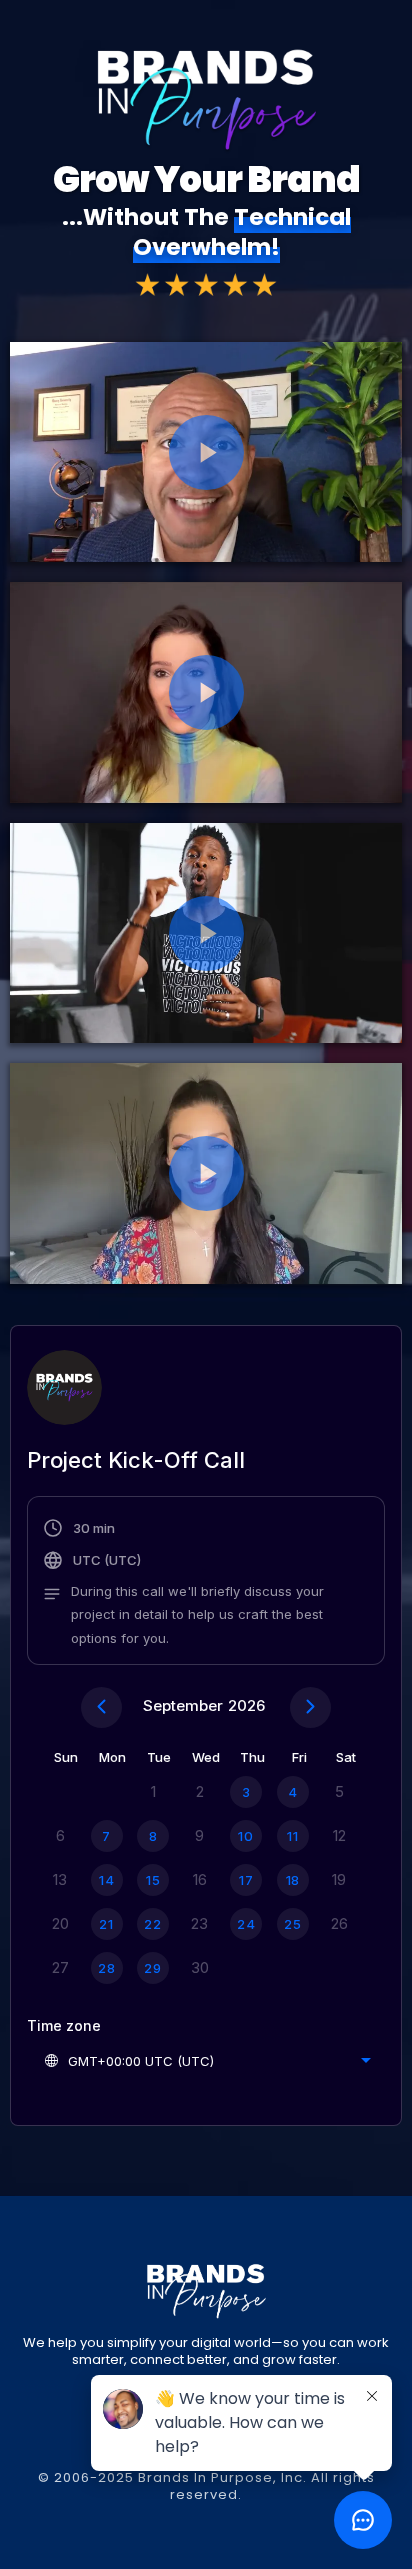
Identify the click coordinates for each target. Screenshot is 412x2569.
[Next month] (310, 1707)
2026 (246, 1705)
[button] (206, 1583)
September (183, 1705)
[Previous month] (101, 1707)
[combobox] (207, 2061)
